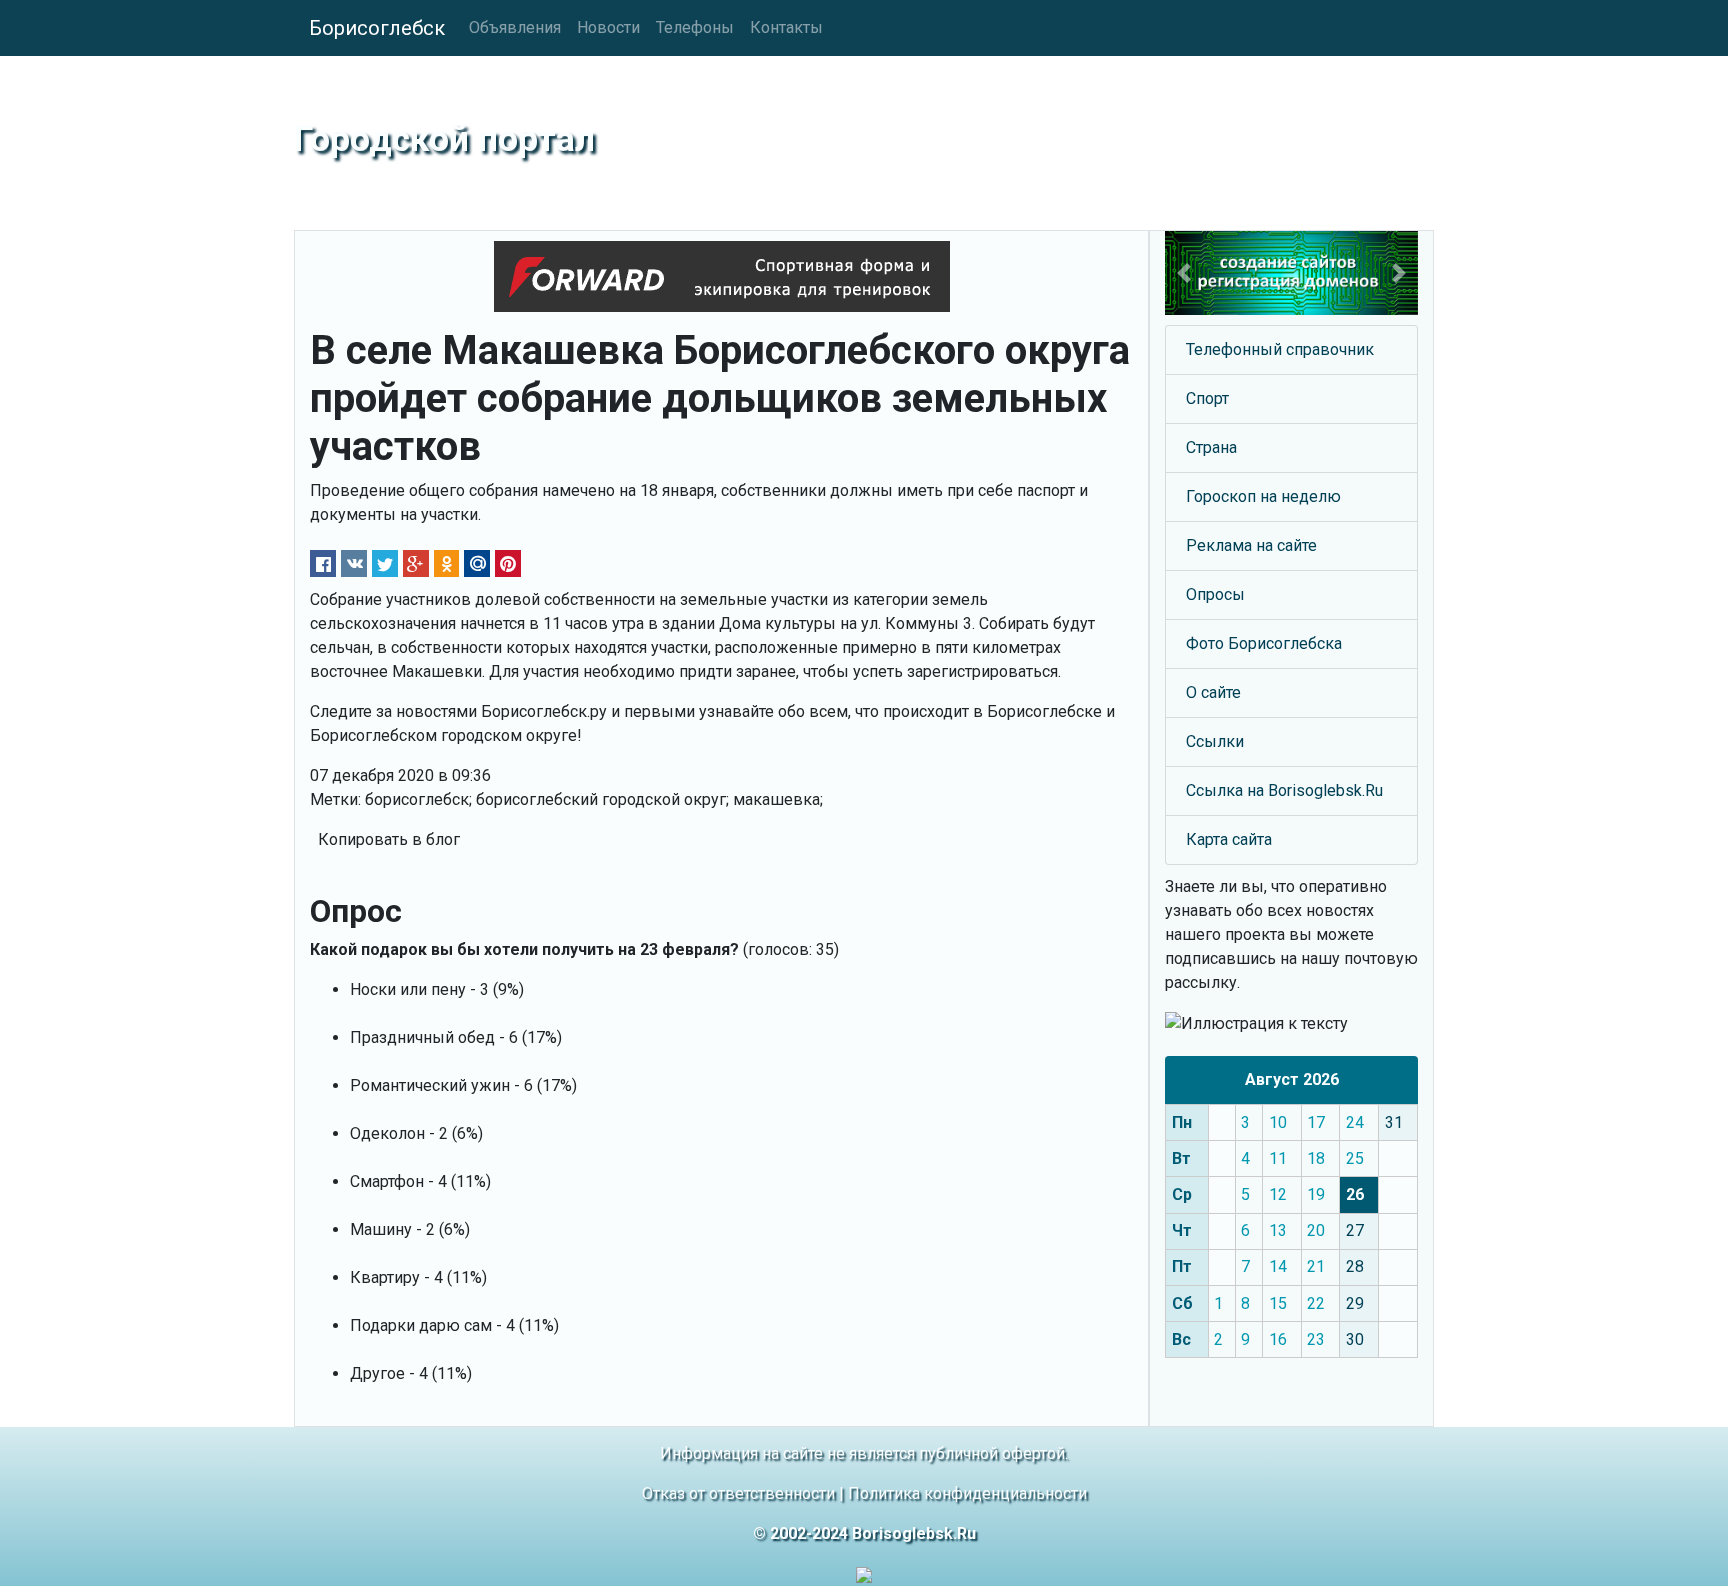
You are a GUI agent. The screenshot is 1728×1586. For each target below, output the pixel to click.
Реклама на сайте (1251, 545)
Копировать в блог (389, 839)
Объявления (515, 27)
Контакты (786, 27)
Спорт (1207, 398)
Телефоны (695, 27)
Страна (1211, 447)
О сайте (1213, 692)
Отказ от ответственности (738, 1493)
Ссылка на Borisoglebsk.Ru (1284, 790)
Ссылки (1215, 741)
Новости (608, 27)
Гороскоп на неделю (1263, 496)
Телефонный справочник (1280, 349)
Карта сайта (1229, 839)
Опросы (1215, 594)
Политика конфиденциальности (967, 1493)
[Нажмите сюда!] (1291, 273)
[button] (1184, 273)
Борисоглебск (377, 28)
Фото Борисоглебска (1264, 643)
